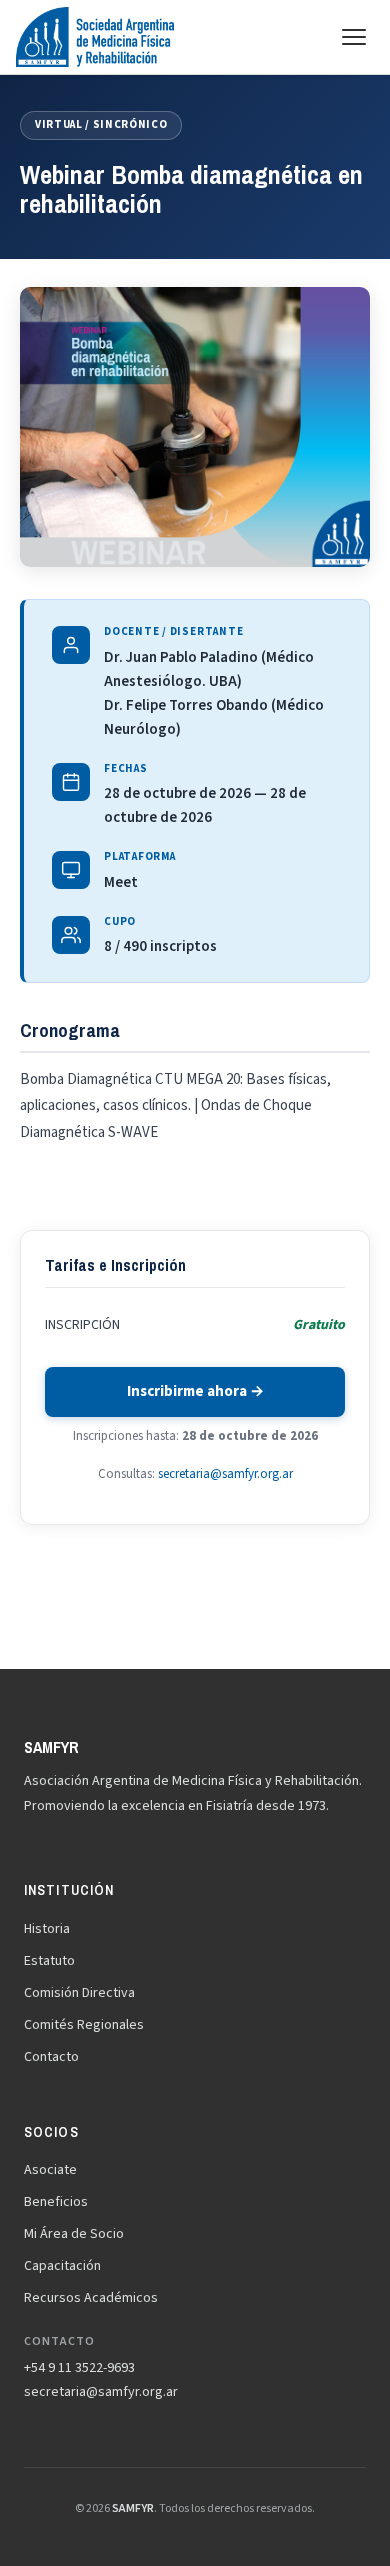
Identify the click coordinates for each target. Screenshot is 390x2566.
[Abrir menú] (354, 37)
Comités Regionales (84, 2025)
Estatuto (49, 1961)
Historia (47, 1929)
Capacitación (62, 2266)
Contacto (51, 2057)
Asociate (50, 2170)
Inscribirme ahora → (195, 1391)
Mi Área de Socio (74, 2234)
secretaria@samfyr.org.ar (225, 1474)
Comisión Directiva (79, 1993)
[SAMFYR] (95, 37)
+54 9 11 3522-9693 (79, 2368)
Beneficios (56, 2202)
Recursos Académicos (91, 2298)
